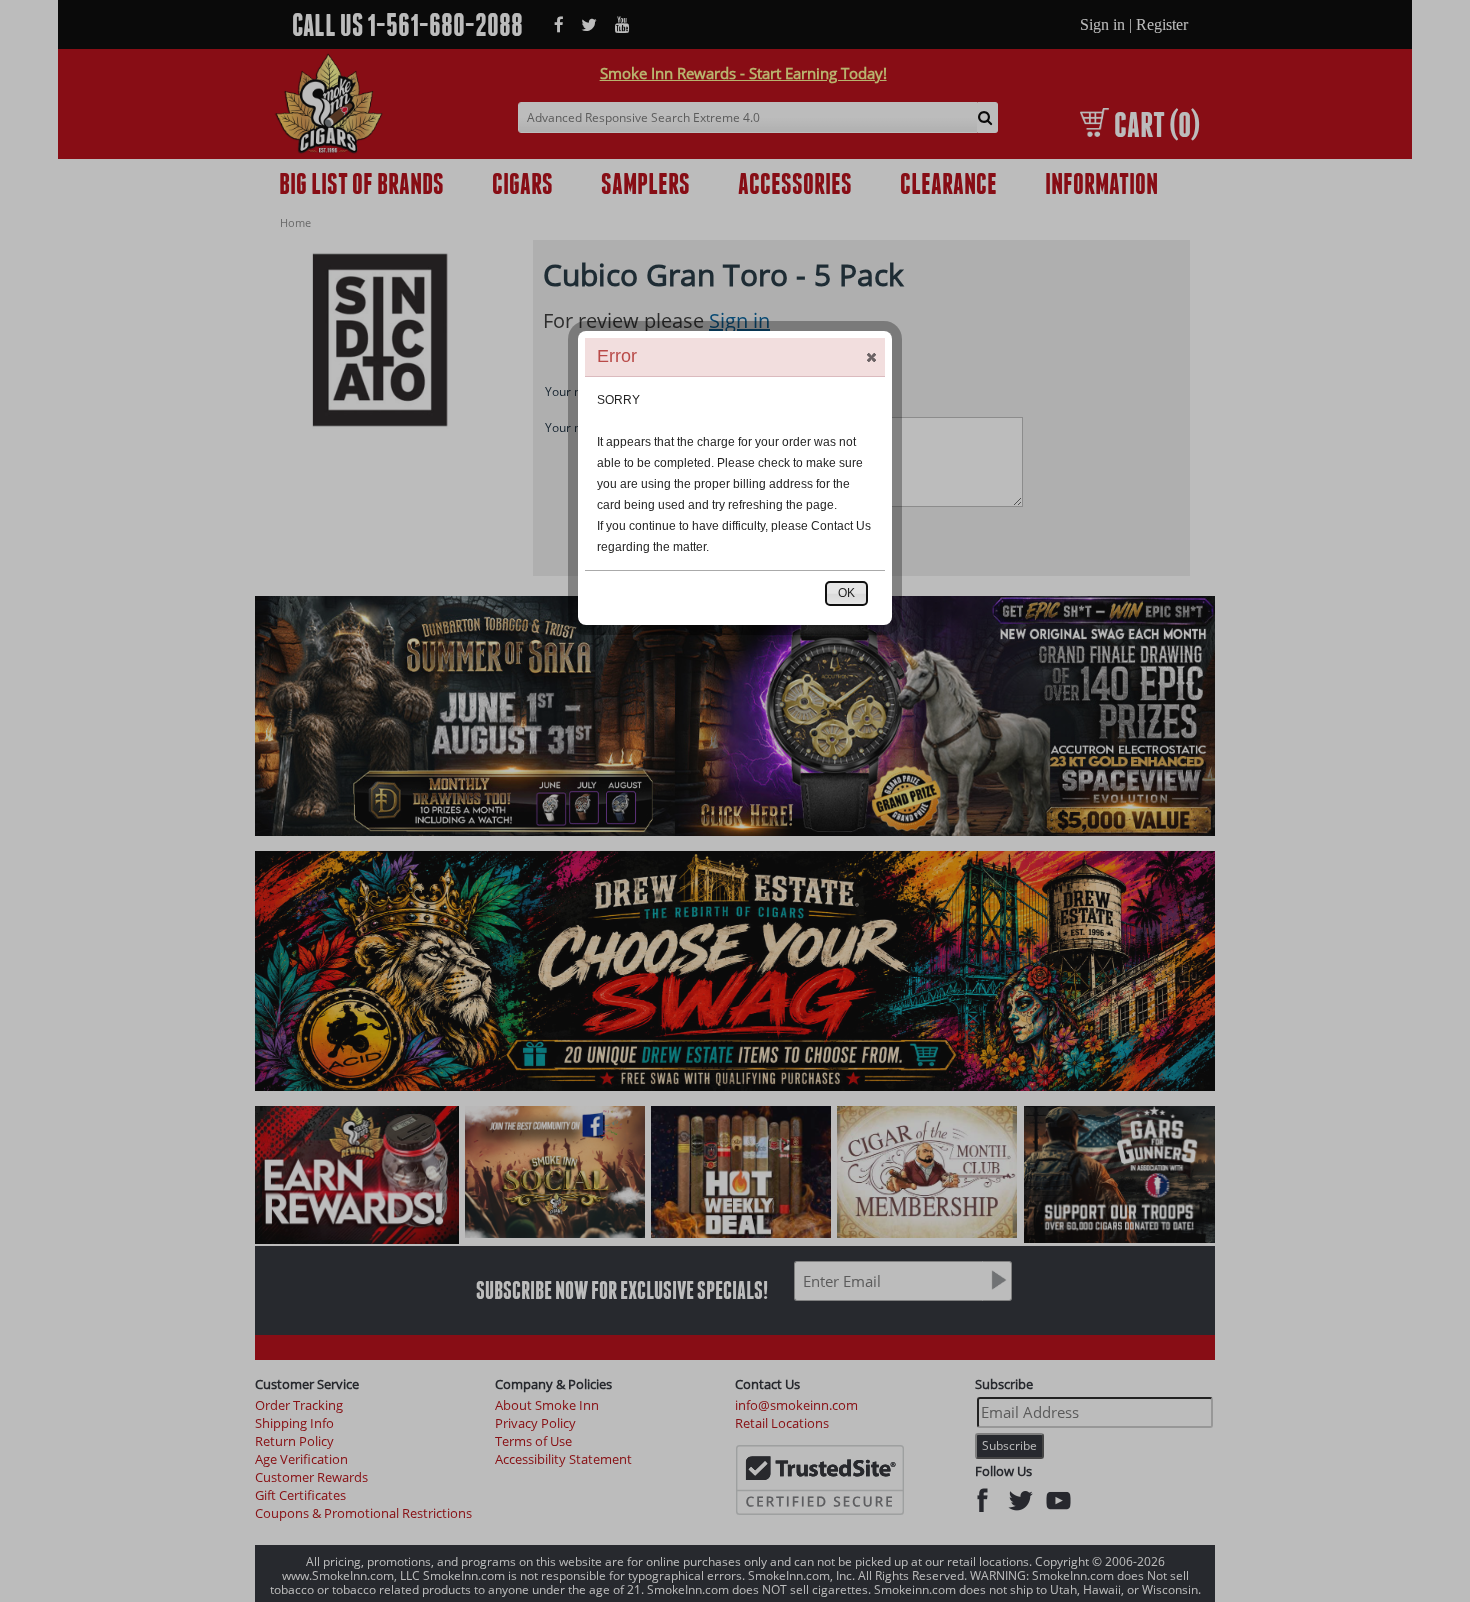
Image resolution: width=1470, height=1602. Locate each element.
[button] (871, 357)
